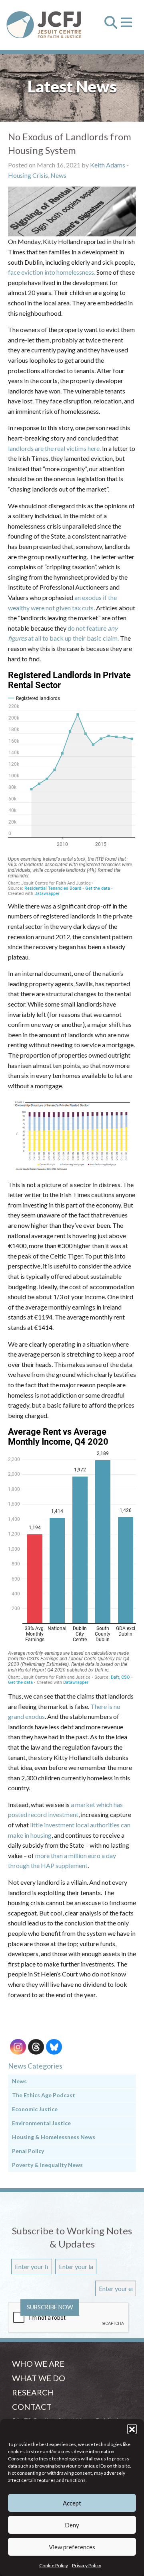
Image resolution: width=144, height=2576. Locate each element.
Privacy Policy (87, 2565)
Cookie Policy (54, 2565)
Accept (72, 2503)
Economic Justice (35, 2109)
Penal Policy (28, 2151)
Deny (72, 2525)
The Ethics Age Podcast (44, 2095)
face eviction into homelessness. (52, 272)
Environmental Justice (41, 2123)
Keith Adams (108, 165)
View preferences (72, 2547)
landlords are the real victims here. (54, 448)
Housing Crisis (28, 175)
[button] (132, 2429)
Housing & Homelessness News (54, 2137)
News (58, 175)
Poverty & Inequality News (47, 2165)
